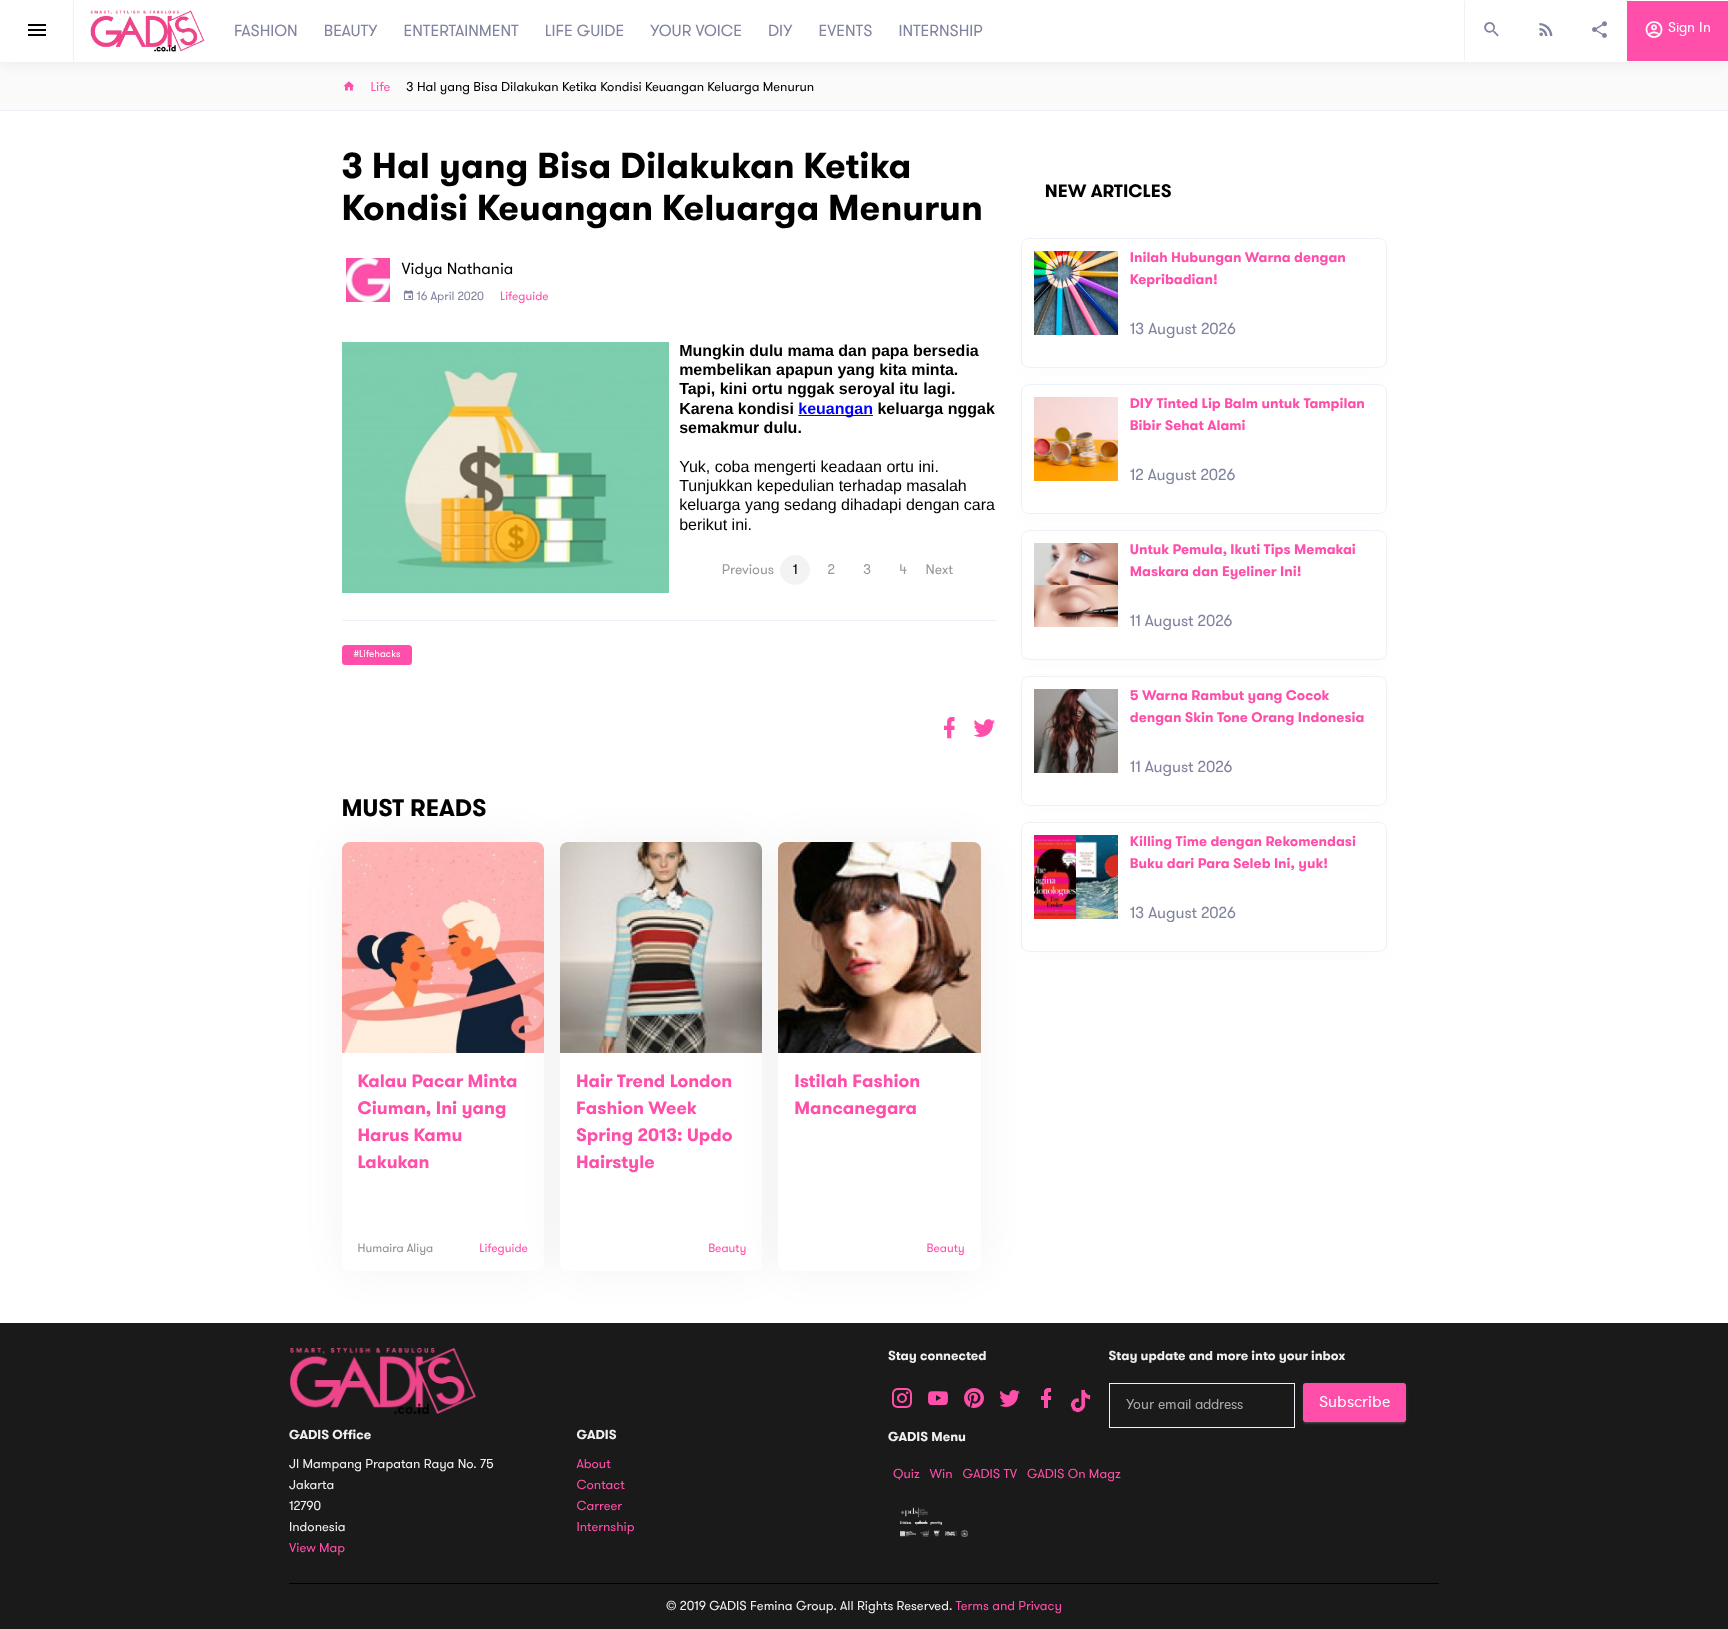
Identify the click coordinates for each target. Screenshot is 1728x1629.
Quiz (906, 1474)
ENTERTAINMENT (461, 31)
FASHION (266, 31)
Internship (606, 1527)
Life (381, 87)
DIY (780, 31)
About (594, 1464)
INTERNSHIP (940, 31)
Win (941, 1474)
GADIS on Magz (1074, 1474)
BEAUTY (351, 31)
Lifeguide (524, 297)
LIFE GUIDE (584, 31)
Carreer (600, 1506)
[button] (984, 728)
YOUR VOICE (696, 31)
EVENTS (846, 31)
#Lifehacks (377, 654)
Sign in (1687, 28)
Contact (601, 1485)
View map (317, 1548)
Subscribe (1354, 1402)
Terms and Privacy (1009, 1606)
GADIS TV (990, 1474)
